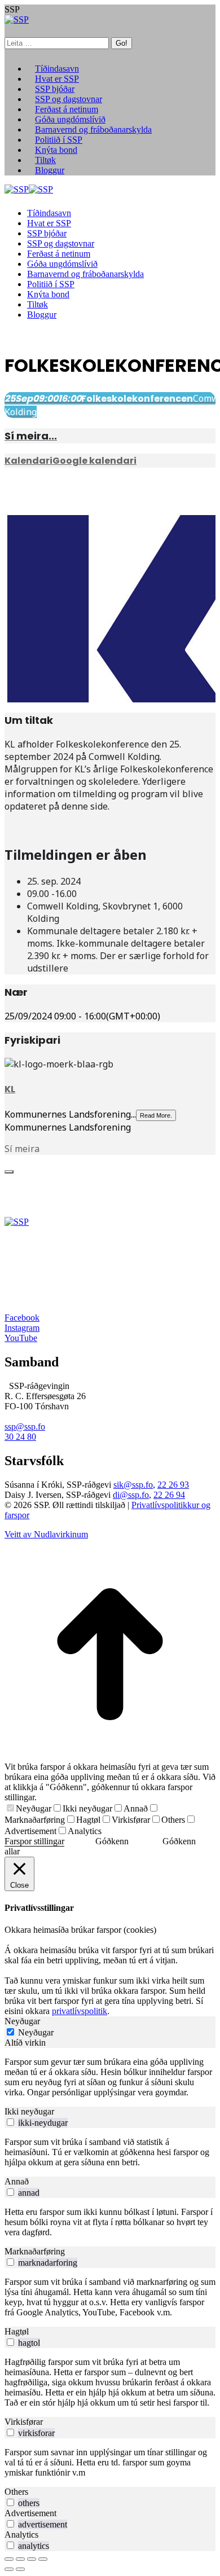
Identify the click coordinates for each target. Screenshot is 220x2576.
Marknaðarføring (35, 1820)
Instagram (22, 1328)
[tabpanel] (110, 2077)
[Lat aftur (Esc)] (9, 2559)
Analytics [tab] (21, 2535)
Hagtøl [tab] (17, 2331)
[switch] (10, 2122)
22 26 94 (169, 1495)
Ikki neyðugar (87, 1808)
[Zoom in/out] (43, 2559)
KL (10, 1089)
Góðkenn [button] (112, 1841)
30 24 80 (20, 1437)
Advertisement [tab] (30, 2513)
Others (173, 1820)
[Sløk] (9, 1172)
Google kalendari (94, 461)
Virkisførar (131, 1820)
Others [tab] (16, 2492)
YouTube (21, 1338)
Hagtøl (88, 1820)
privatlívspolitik (80, 2011)
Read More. (156, 1115)
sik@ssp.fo (133, 1485)
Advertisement (30, 1831)
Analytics (85, 1831)
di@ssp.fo (131, 1495)
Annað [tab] (17, 2181)
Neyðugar (34, 1808)
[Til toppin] (110, 1757)
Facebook (22, 1318)
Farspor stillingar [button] (34, 1841)
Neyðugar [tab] (22, 2021)
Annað (136, 1808)
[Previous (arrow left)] (9, 2569)
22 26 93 (173, 1485)
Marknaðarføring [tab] (35, 2251)
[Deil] (20, 2559)
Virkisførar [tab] (24, 2422)
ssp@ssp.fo (25, 1427)
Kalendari (28, 461)
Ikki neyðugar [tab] (29, 2111)
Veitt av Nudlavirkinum (46, 1534)
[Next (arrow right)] (20, 2569)
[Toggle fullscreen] (32, 2559)
